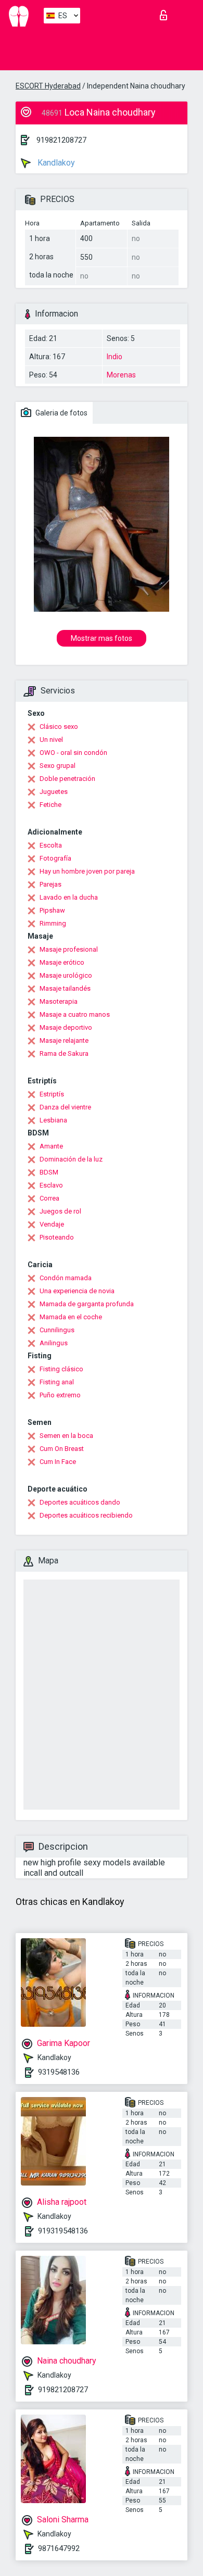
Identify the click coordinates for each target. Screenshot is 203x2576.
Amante (51, 1146)
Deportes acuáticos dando (80, 1502)
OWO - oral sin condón (73, 753)
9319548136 (59, 2072)
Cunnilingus (57, 1330)
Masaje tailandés (65, 988)
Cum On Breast (62, 1449)
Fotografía (55, 858)
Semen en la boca (66, 1436)
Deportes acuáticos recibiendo (86, 1515)
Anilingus (54, 1343)
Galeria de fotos (61, 413)
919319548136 (63, 2231)
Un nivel (51, 740)
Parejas (50, 884)
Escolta (51, 845)
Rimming (53, 923)
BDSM (49, 1172)
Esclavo (51, 1185)
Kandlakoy (55, 163)
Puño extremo (60, 1395)
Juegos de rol (60, 1211)
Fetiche (50, 805)
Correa (49, 1198)
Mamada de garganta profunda (87, 1304)
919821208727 (61, 140)
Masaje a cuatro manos (75, 1014)
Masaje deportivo (66, 1027)
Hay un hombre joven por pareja (87, 871)
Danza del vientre (65, 1107)
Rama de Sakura (64, 1053)
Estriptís (52, 1094)
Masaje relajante (64, 1040)
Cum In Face (58, 1462)
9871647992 (59, 2548)
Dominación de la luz (71, 1159)
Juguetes (54, 792)
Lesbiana (53, 1120)
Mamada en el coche (71, 1317)
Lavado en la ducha (69, 897)
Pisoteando (57, 1237)
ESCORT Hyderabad (48, 86)
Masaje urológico (66, 975)
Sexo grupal (58, 766)
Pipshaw (52, 910)
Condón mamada (66, 1278)
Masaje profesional (69, 949)
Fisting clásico (61, 1369)
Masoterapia (59, 1001)
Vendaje (52, 1224)
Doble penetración (67, 779)
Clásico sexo (59, 727)
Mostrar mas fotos (102, 638)
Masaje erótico (62, 962)
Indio (115, 357)
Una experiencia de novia (77, 1291)
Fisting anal (57, 1382)
